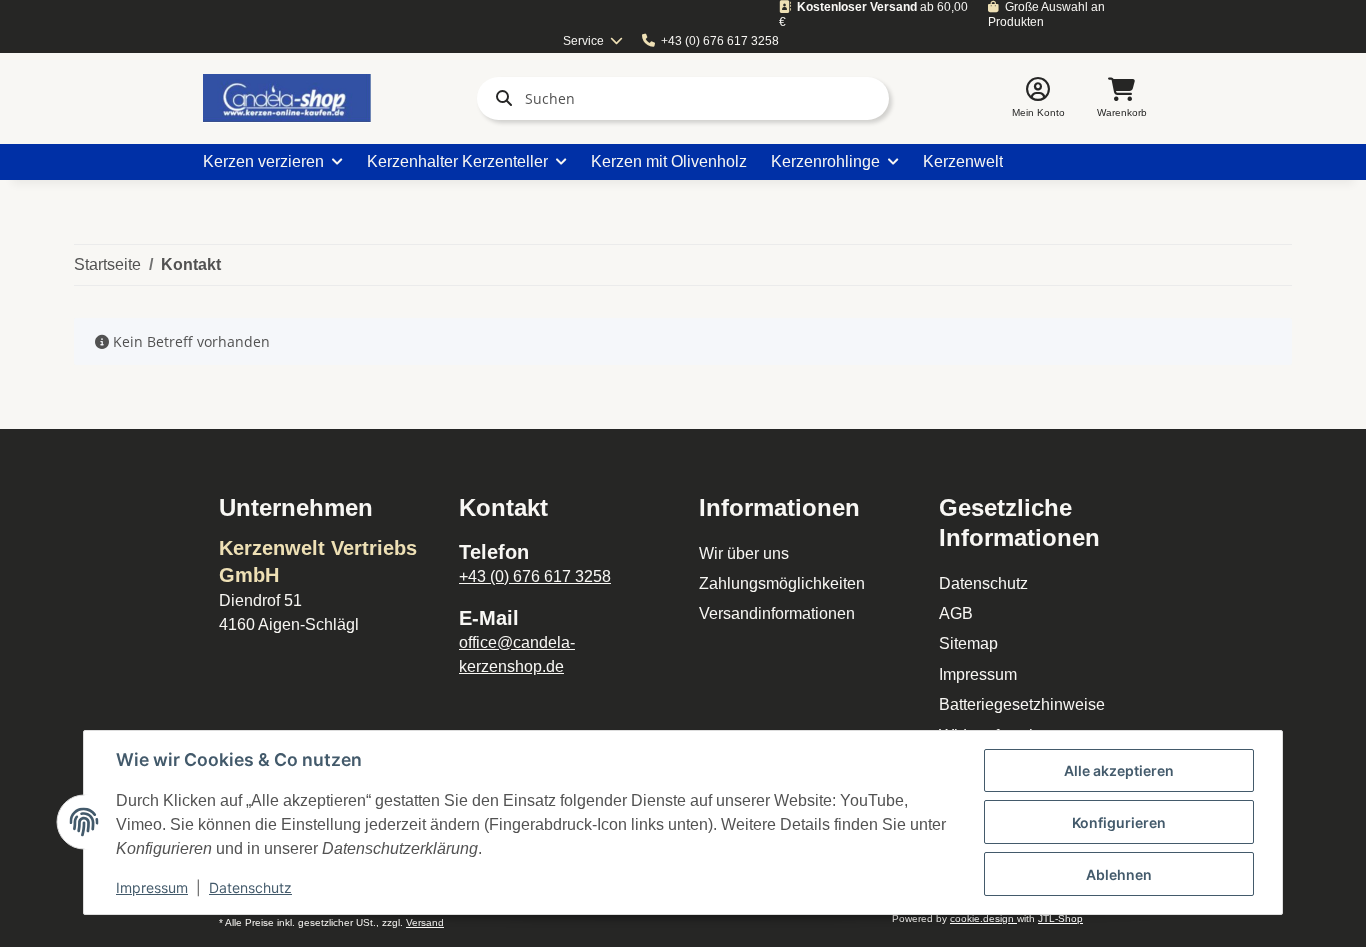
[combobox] (593, 41)
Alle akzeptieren (1119, 770)
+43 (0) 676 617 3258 (720, 41)
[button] (1038, 98)
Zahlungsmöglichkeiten (782, 583)
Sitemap (968, 643)
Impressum (978, 674)
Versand (425, 922)
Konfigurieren (1119, 822)
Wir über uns (744, 553)
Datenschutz (983, 583)
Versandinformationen (777, 613)
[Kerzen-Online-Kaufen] (287, 98)
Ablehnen (1119, 874)
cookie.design (983, 918)
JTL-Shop (1060, 918)
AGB (956, 613)
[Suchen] (500, 98)
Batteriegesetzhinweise (1022, 704)
